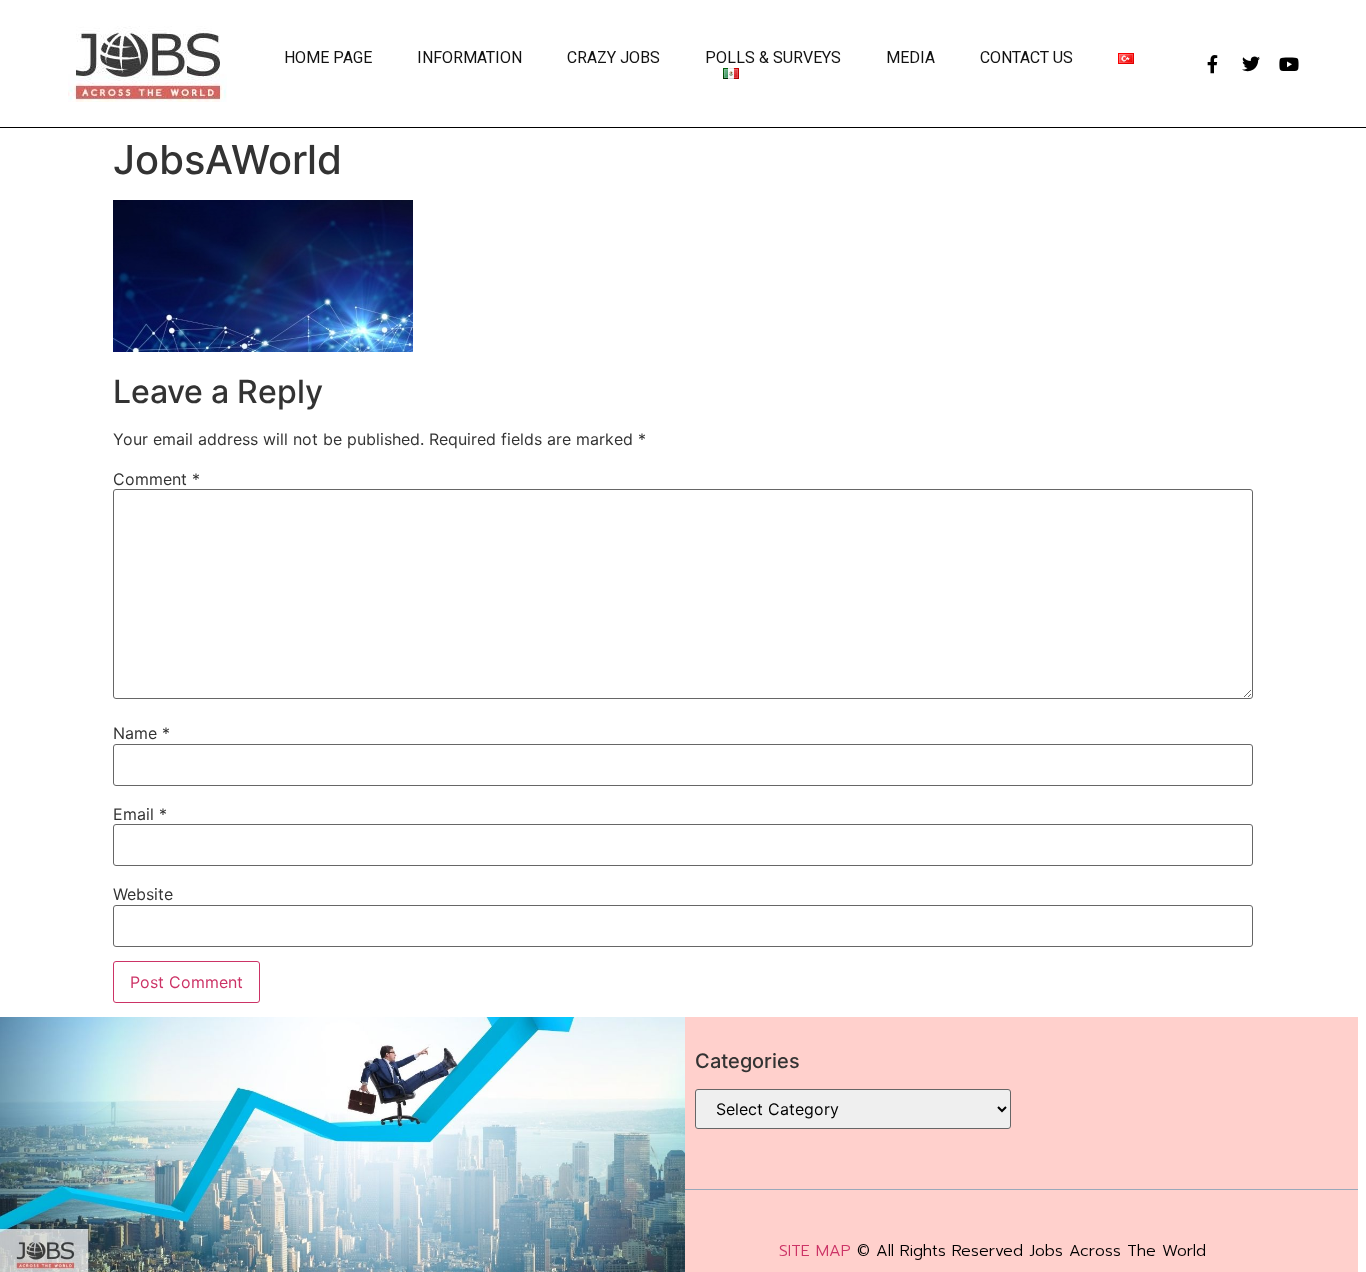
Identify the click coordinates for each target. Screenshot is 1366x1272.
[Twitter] (1251, 64)
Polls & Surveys (773, 57)
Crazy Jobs (613, 57)
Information (469, 57)
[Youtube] (1289, 64)
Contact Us (1026, 57)
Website (143, 894)
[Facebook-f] (1213, 64)
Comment (156, 479)
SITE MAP (815, 1251)
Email (140, 814)
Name (141, 733)
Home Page (328, 57)
